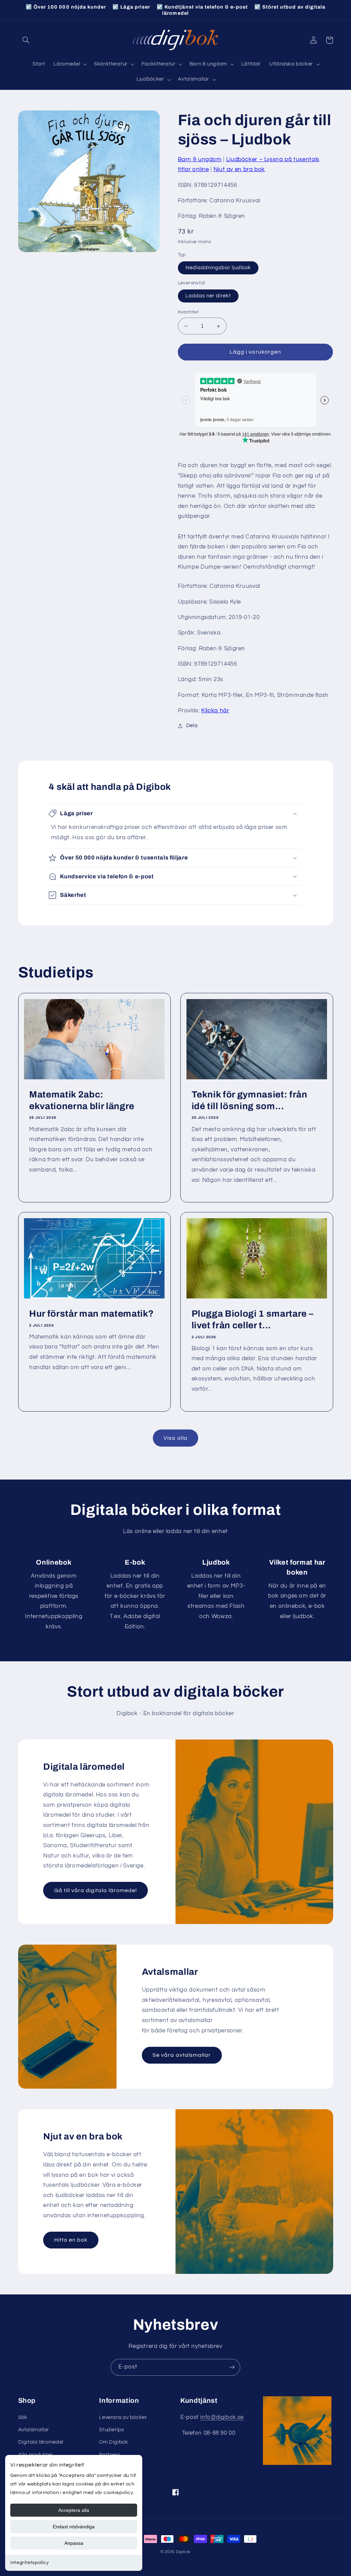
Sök (23, 2417)
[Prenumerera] (232, 2367)
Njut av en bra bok (239, 169)
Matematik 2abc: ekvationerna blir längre (82, 1100)
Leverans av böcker (123, 2417)
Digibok (183, 2552)
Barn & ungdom (200, 159)
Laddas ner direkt (208, 296)
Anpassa (74, 2543)
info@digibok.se (222, 2417)
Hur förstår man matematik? (92, 1314)
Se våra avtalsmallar (182, 2055)
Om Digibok (113, 2442)
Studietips (111, 2430)
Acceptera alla (74, 2510)
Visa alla (175, 1438)
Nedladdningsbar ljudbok (218, 268)
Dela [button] (192, 726)
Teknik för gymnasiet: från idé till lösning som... (250, 1100)
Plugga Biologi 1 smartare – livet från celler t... (253, 1320)
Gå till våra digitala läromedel (96, 1890)
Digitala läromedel (41, 2442)
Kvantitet (189, 312)
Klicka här (215, 711)
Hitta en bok (71, 2240)
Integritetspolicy (30, 2563)
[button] (26, 40)
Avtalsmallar (34, 2430)
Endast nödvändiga (74, 2527)
